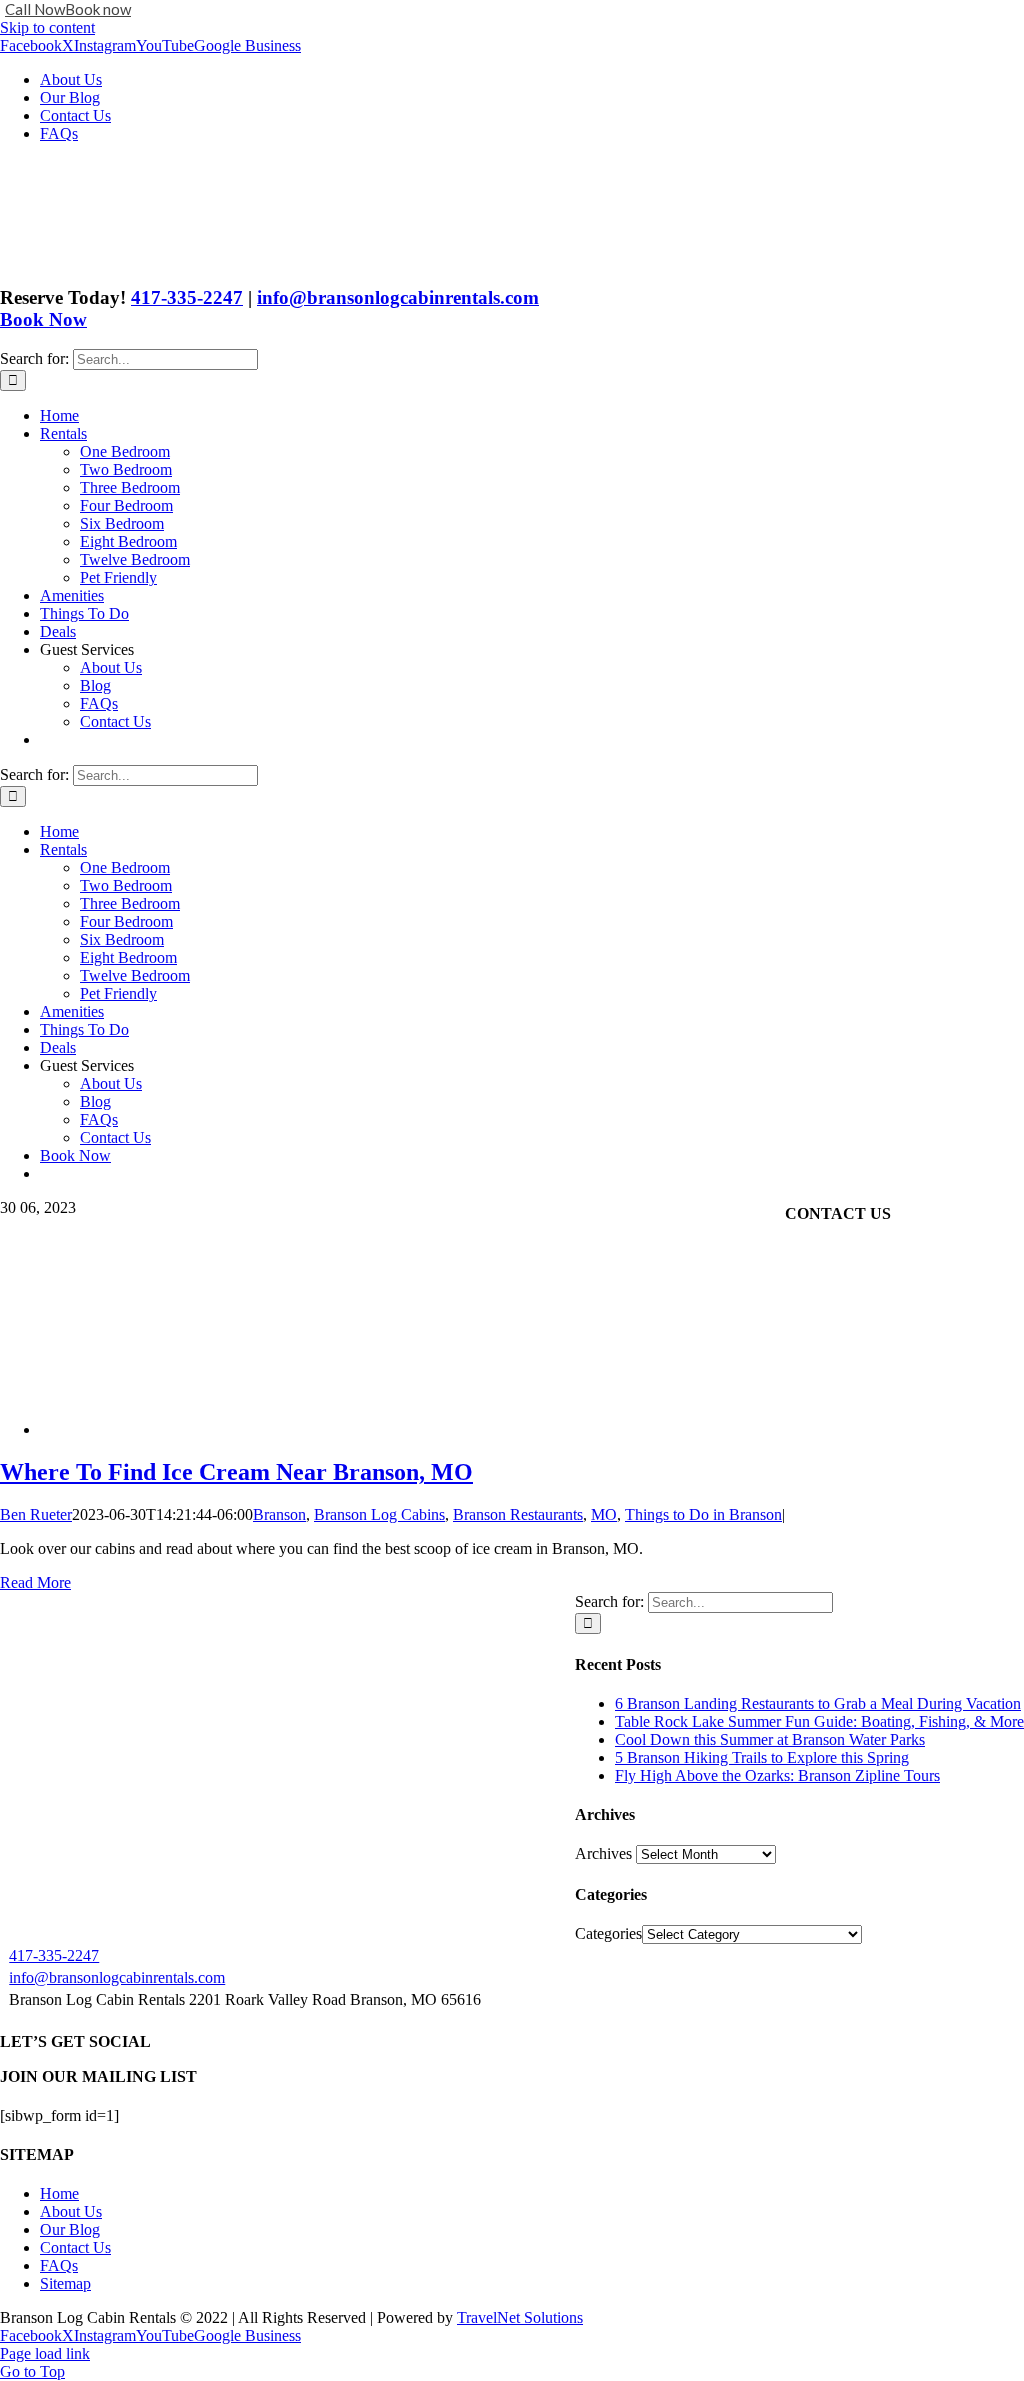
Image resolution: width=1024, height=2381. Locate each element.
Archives (603, 1853)
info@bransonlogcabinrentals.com (398, 297)
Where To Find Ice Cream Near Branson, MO (236, 1472)
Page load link (45, 2353)
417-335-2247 (187, 297)
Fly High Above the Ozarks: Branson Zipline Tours (777, 1775)
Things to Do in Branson (703, 1514)
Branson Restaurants (518, 1514)
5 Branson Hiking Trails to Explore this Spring (762, 1757)
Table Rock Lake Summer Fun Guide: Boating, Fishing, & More (819, 1721)
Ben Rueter (36, 1514)
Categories (608, 1933)
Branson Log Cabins (379, 1514)
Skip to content (47, 27)
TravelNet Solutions (520, 2317)
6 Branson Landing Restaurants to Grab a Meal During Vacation (818, 1703)
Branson (279, 1514)
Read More (35, 1582)
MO (604, 1514)
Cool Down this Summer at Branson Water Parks (770, 1739)
